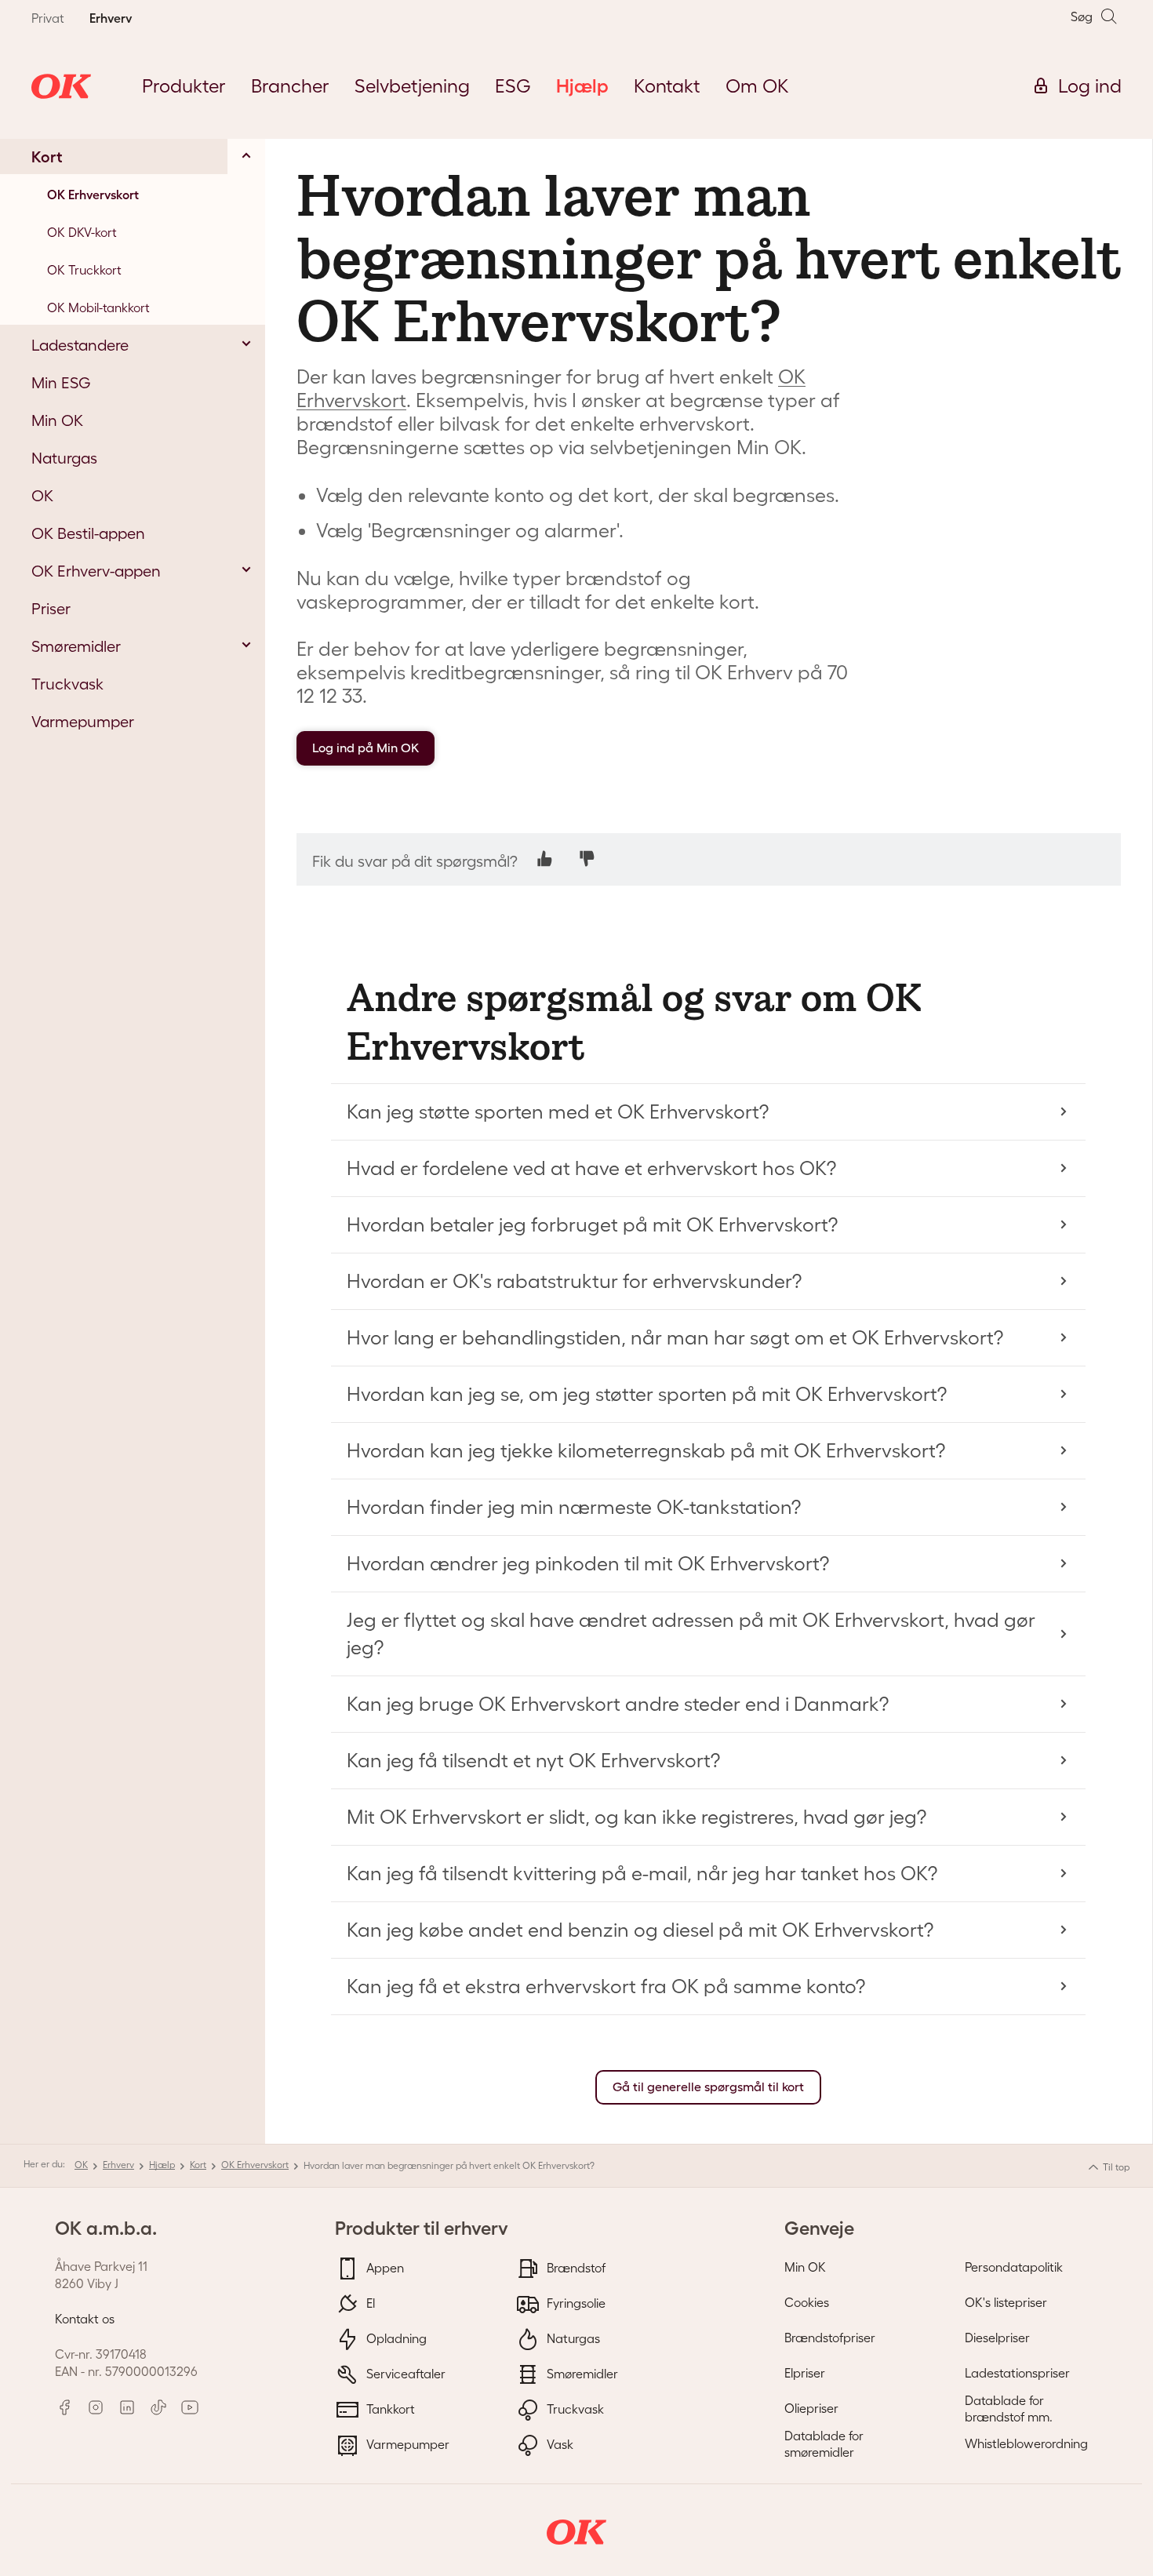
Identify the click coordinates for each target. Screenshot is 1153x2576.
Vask (558, 2443)
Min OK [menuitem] (57, 420)
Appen (384, 2267)
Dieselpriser (997, 2338)
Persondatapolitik (1014, 2267)
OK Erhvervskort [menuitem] (93, 195)
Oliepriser (811, 2408)
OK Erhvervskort (255, 2165)
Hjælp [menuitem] (582, 86)
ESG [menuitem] (513, 86)
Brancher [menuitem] (290, 86)
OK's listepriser (1006, 2302)
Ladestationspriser (1017, 2373)
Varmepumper (406, 2443)
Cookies (807, 2302)
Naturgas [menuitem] (64, 458)
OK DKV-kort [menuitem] (82, 232)
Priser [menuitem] (51, 609)
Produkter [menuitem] (184, 86)
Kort (198, 2165)
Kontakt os (85, 2319)
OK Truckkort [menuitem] (84, 270)
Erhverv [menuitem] (111, 18)
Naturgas (572, 2338)
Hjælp (162, 2165)
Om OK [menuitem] (757, 86)
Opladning (395, 2338)
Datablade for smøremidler (824, 2444)
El (369, 2302)
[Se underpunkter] (246, 155)
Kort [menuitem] (47, 157)
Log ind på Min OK (366, 748)
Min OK (805, 2267)
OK (81, 2165)
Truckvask (574, 2408)
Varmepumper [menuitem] (83, 722)
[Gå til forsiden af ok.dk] (61, 86)
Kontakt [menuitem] (667, 86)
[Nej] (587, 859)
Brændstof (575, 2267)
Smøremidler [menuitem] (76, 646)
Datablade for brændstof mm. (1009, 2409)
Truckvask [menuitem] (67, 684)
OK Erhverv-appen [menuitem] (96, 571)
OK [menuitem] (42, 496)
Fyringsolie (575, 2302)
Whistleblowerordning (1026, 2443)
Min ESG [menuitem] (61, 383)
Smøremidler (581, 2373)
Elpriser (805, 2373)
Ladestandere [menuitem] (80, 345)
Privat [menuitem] (48, 18)
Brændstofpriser (830, 2338)
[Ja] (545, 859)
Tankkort (389, 2408)
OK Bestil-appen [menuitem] (88, 533)
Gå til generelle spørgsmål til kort (708, 2087)
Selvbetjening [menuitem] (412, 86)
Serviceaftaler (404, 2373)
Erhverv (118, 2165)
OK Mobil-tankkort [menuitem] (98, 307)
